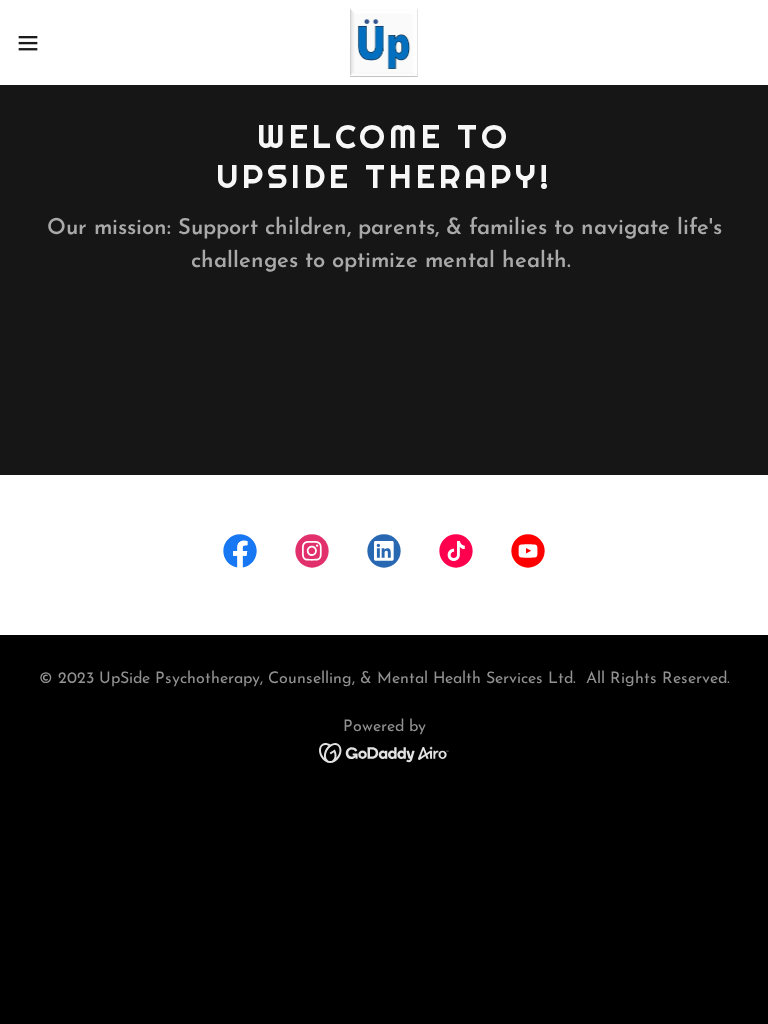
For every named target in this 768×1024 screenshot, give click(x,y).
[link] (384, 42)
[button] (64, 43)
